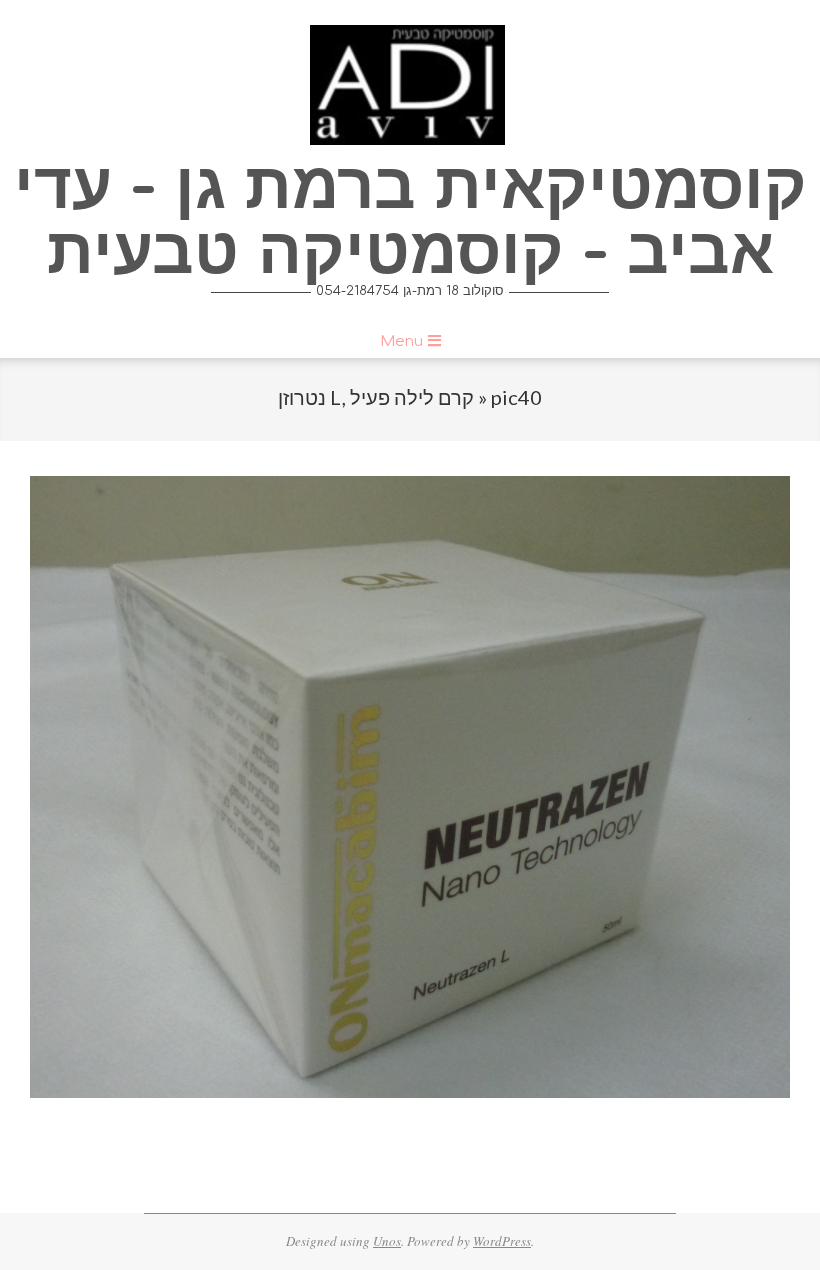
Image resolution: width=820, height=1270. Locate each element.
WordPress (502, 1241)
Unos (387, 1241)
